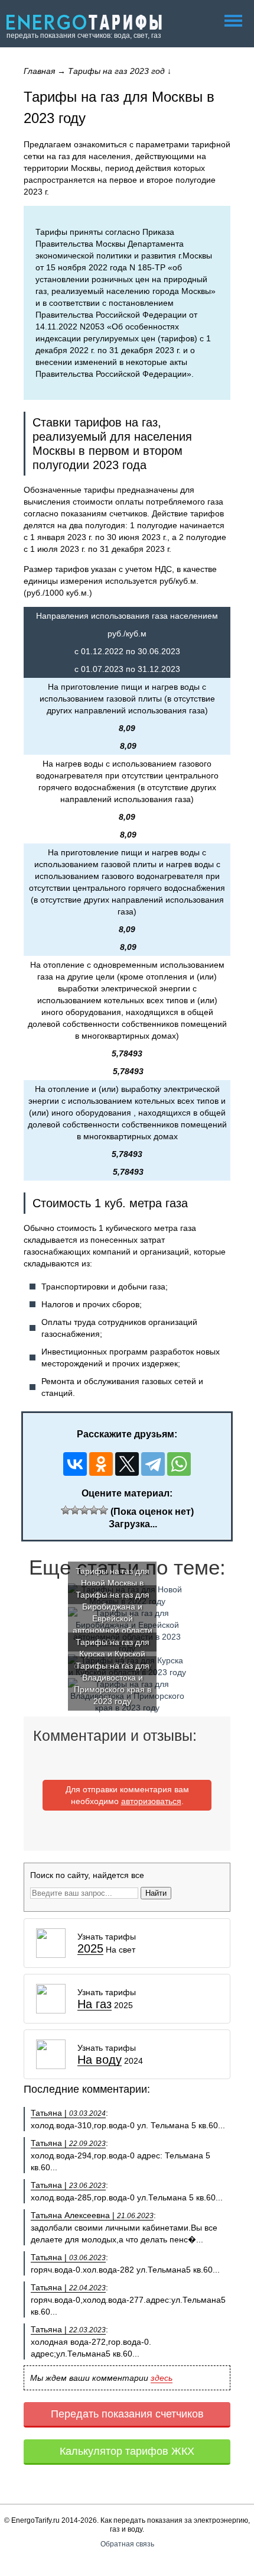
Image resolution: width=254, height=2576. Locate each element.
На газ (95, 2004)
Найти (156, 1893)
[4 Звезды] (94, 1510)
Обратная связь (127, 2544)
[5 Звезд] (103, 1510)
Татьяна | (68, 2113)
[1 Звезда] (66, 1510)
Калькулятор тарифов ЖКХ (127, 2451)
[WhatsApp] (179, 1464)
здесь (162, 2378)
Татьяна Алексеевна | (92, 2215)
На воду (100, 2060)
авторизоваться (151, 1801)
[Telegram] (153, 1464)
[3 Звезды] (84, 1510)
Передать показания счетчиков (127, 2414)
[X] (127, 1464)
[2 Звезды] (75, 1510)
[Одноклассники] (101, 1464)
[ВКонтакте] (75, 1464)
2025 (90, 1949)
